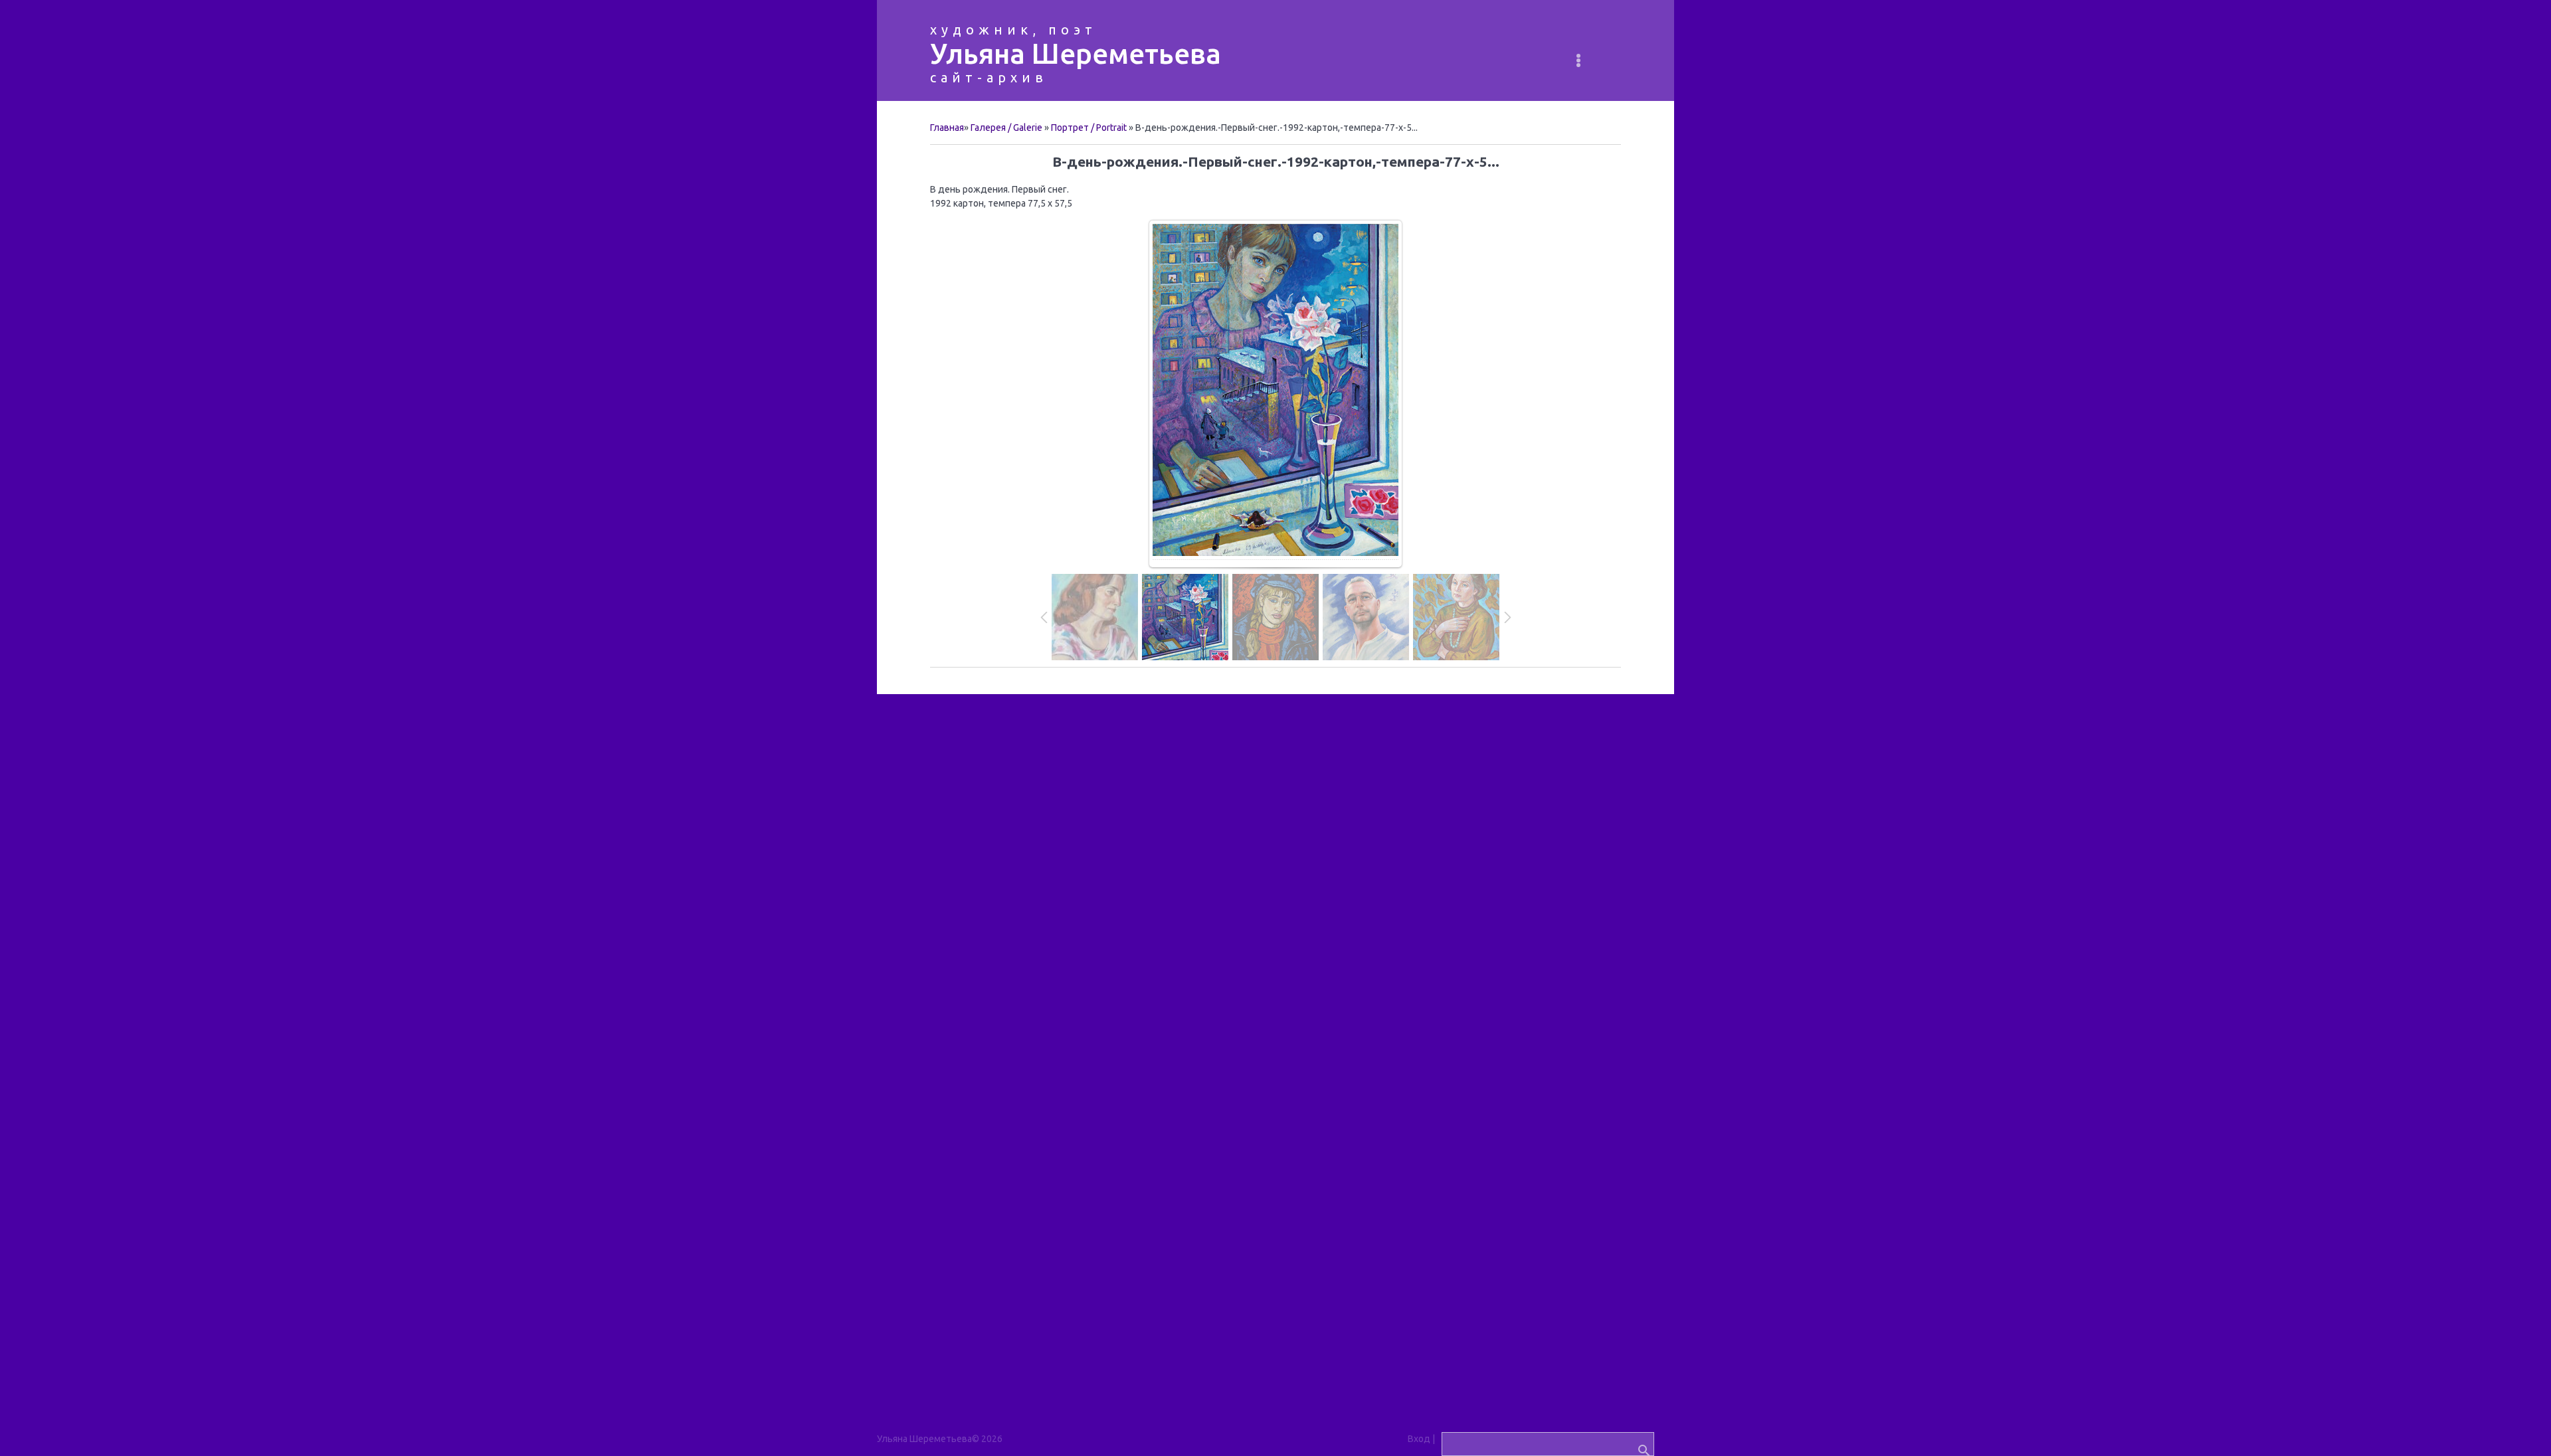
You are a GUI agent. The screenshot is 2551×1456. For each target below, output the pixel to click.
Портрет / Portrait (1089, 128)
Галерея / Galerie (1006, 128)
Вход (1419, 1439)
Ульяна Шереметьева (1076, 53)
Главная (947, 128)
